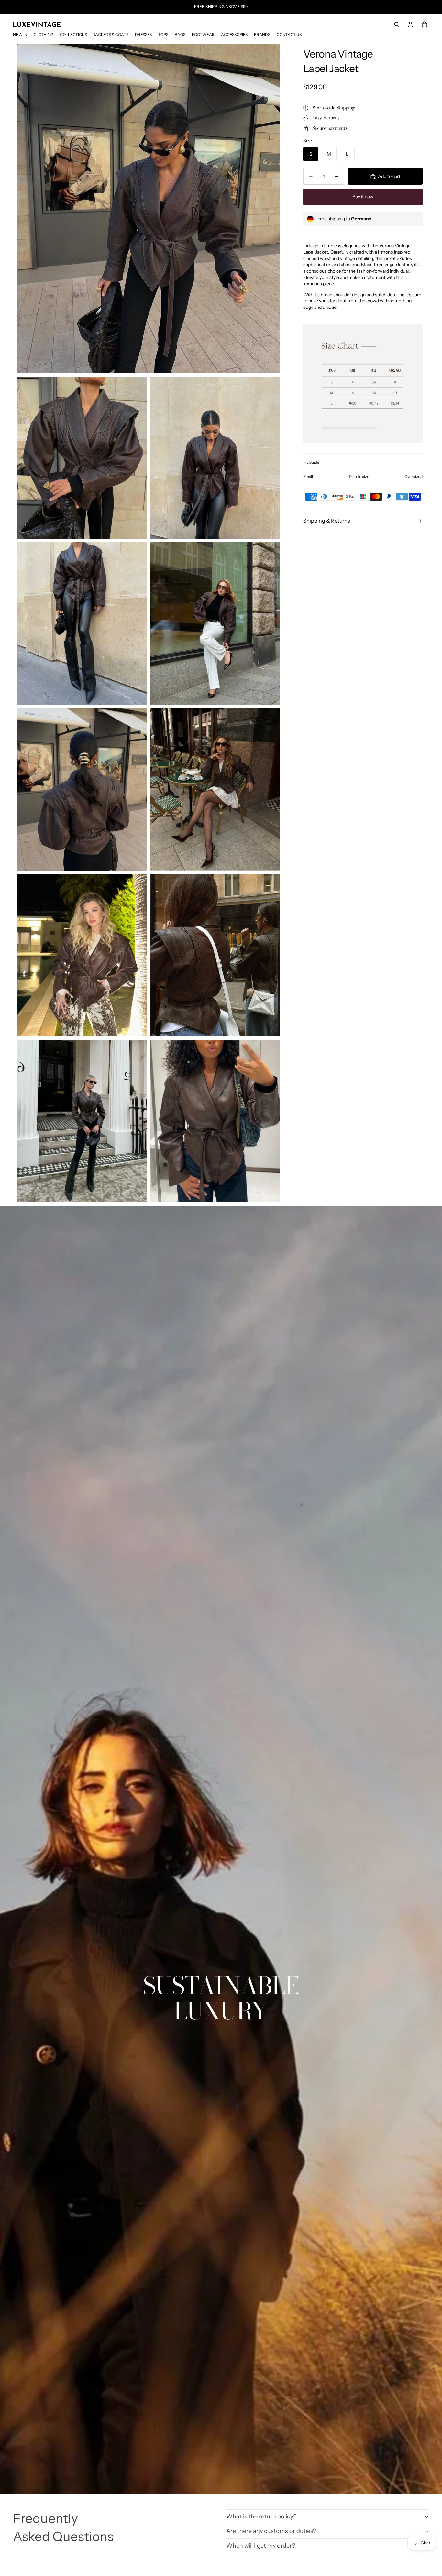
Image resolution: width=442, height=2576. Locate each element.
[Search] (397, 24)
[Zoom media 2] (82, 458)
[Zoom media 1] (149, 209)
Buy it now (363, 197)
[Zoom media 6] (82, 790)
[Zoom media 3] (215, 458)
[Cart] (425, 24)
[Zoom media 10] (82, 1121)
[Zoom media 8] (82, 955)
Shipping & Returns (327, 521)
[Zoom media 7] (215, 790)
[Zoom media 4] (82, 624)
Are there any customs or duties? (271, 2531)
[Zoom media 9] (215, 955)
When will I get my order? (261, 2546)
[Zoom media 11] (215, 1121)
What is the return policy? (261, 2516)
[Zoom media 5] (215, 624)
